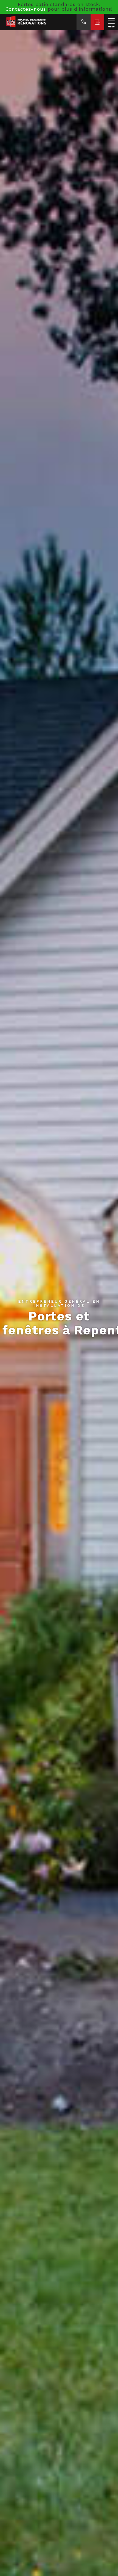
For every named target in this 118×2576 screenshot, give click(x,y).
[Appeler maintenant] (84, 22)
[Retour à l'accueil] (38, 22)
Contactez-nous (26, 9)
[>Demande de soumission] (97, 22)
